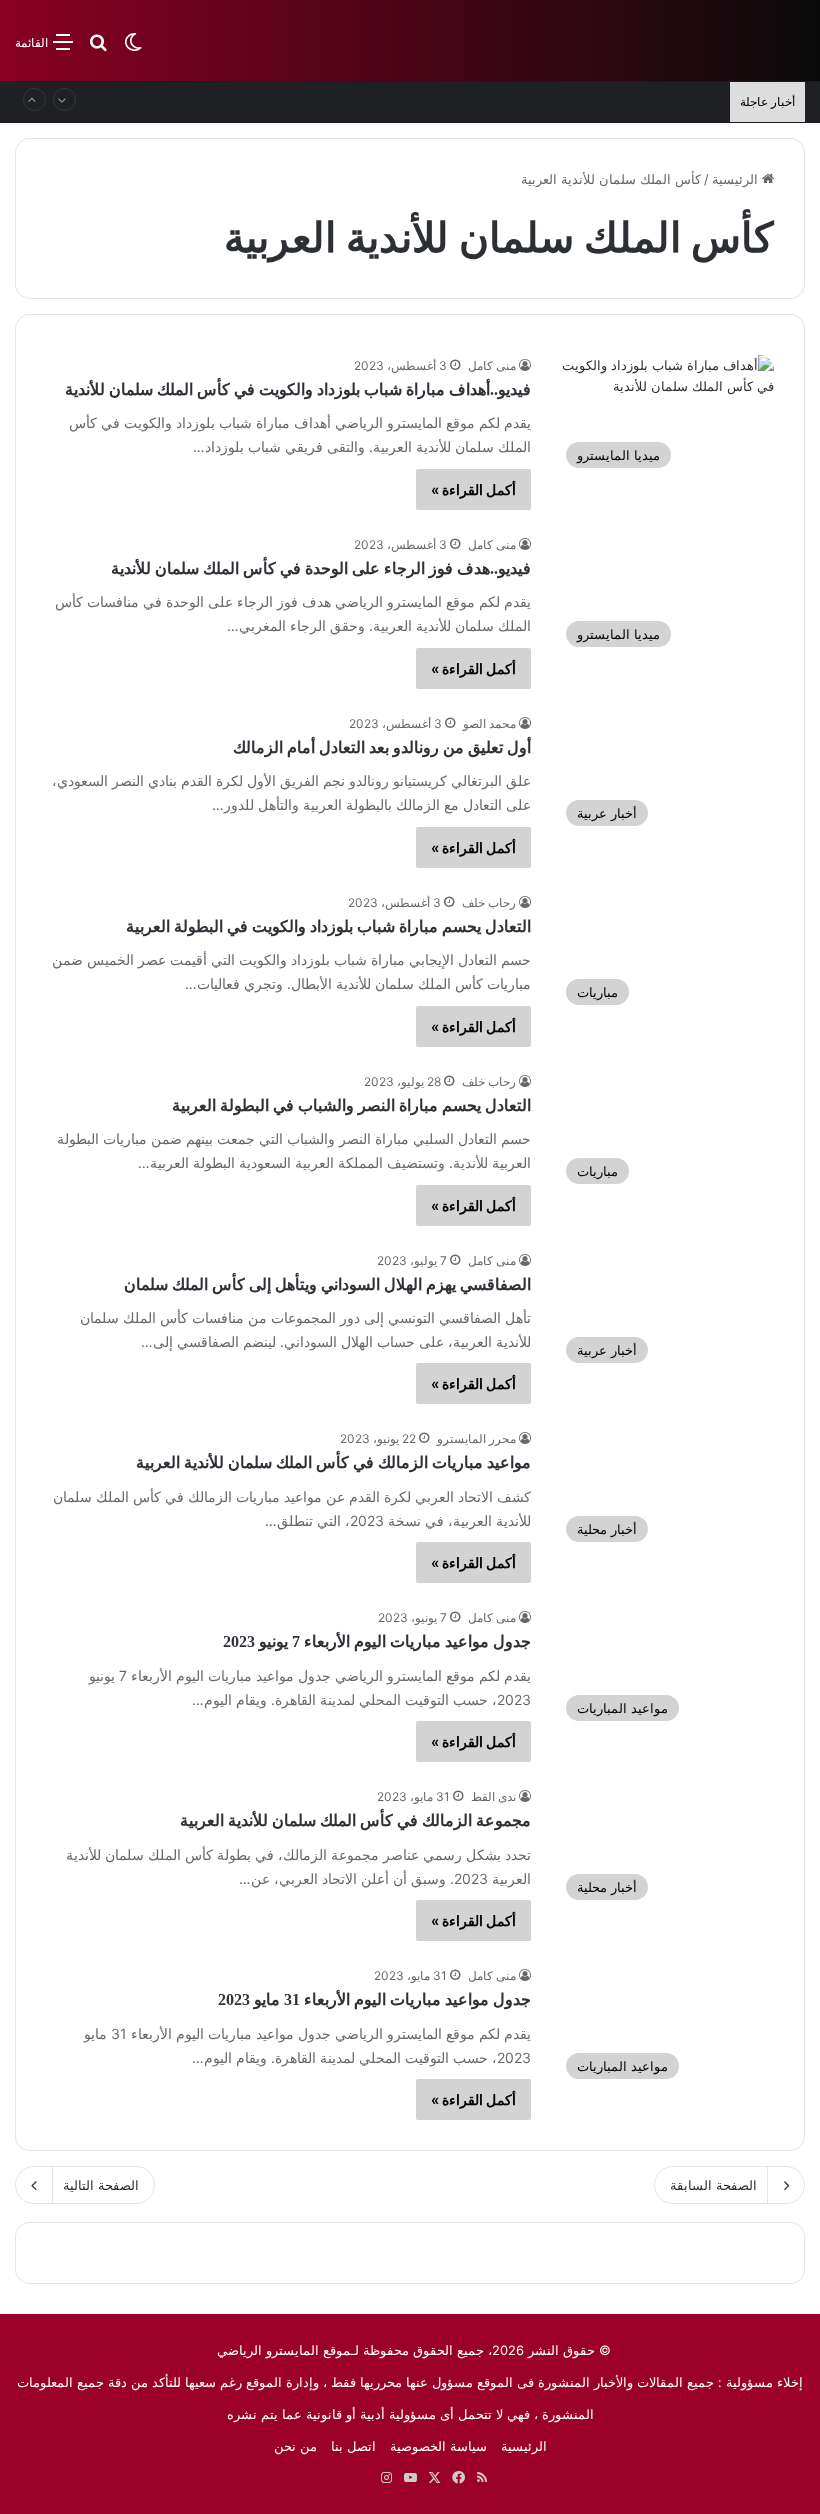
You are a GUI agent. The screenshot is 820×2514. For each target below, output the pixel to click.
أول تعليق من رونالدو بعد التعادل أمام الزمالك (382, 747)
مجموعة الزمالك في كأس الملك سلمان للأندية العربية (355, 1820)
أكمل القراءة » (473, 489)
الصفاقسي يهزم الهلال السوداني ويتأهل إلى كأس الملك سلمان (327, 1284)
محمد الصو (489, 723)
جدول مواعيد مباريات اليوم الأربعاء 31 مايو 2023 (374, 1999)
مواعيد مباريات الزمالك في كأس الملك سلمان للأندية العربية (333, 1462)
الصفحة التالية (101, 2185)
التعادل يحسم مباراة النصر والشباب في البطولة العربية (351, 1105)
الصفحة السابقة (713, 2185)
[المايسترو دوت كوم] (710, 40)
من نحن (295, 2446)
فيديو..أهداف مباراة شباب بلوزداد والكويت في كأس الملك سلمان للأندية (298, 389)
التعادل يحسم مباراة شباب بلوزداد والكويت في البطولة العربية (328, 926)
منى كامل (492, 365)
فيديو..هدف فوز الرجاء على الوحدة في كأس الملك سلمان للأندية (321, 568)
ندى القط (493, 1796)
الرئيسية (737, 179)
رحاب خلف (489, 902)
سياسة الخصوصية (438, 2446)
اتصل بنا (353, 2446)
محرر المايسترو (476, 1438)
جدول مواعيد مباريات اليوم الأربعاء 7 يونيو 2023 (377, 1641)
